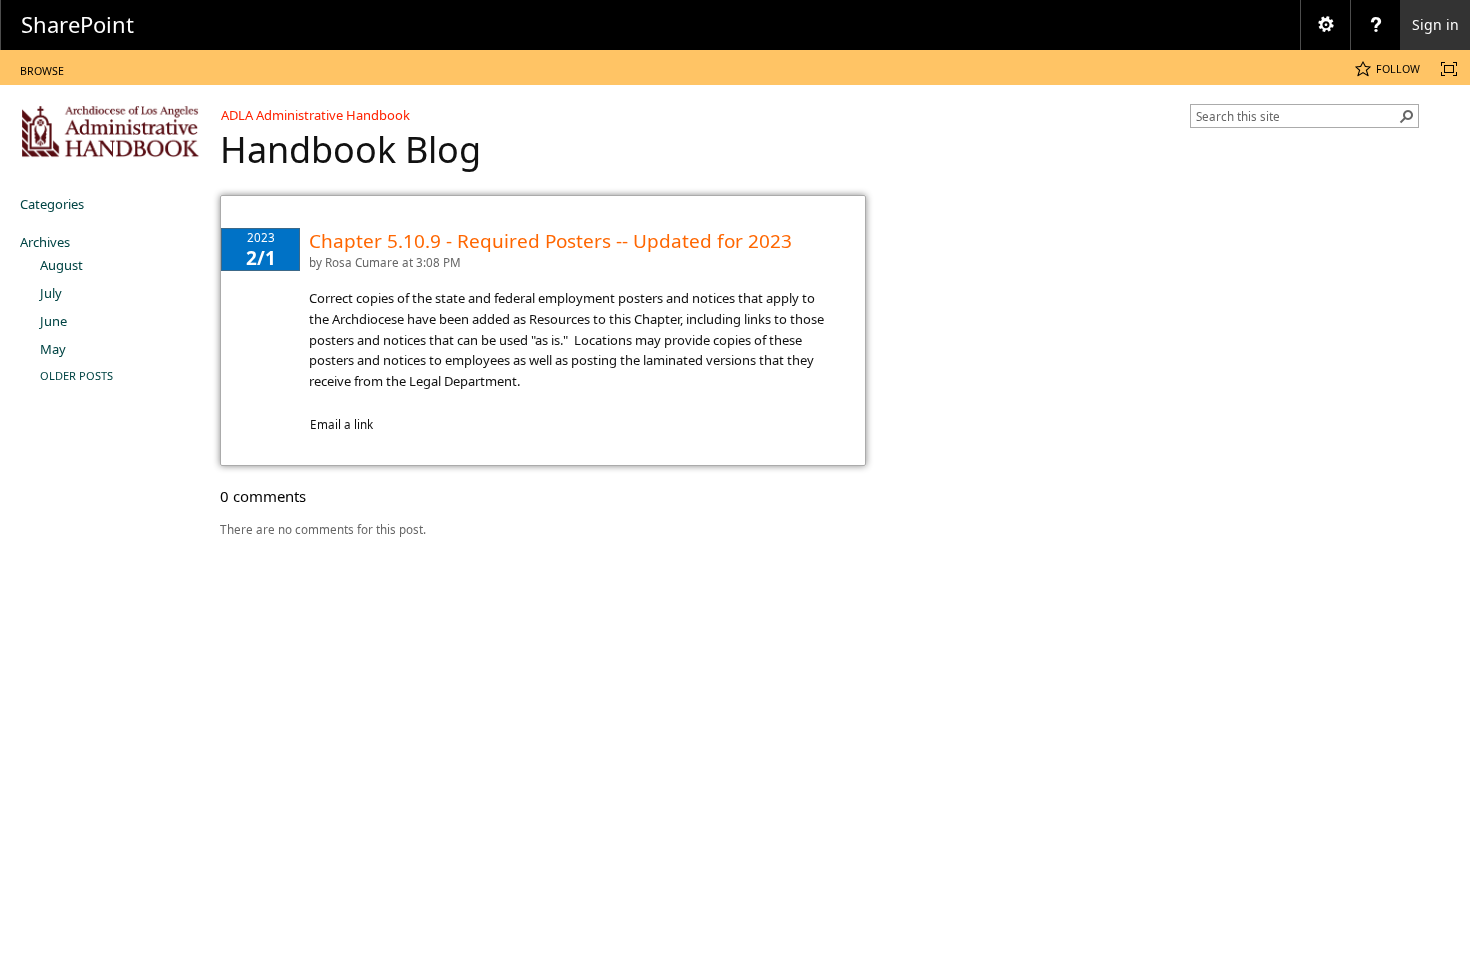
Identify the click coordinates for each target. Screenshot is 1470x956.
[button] (1407, 116)
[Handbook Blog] (110, 131)
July (51, 293)
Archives (45, 242)
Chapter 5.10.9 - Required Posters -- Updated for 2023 (550, 241)
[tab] (42, 66)
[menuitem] (1325, 25)
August (61, 265)
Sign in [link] (1435, 24)
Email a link (341, 424)
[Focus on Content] (1449, 69)
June (53, 321)
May (53, 349)
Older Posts (76, 375)
